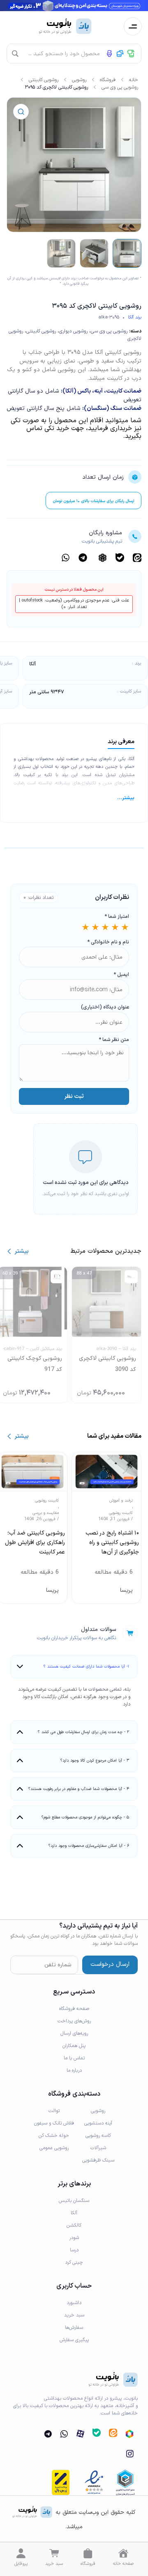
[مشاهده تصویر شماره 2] (94, 253)
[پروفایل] (21, 2553)
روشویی (79, 80)
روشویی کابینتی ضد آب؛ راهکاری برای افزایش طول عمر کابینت (35, 1543)
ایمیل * (121, 975)
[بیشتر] (9, 1251)
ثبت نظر (74, 1096)
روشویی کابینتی (44, 80)
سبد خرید (54, 2564)
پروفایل (21, 2564)
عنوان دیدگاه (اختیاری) (105, 1007)
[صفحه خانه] (123, 2553)
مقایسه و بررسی (46, 1513)
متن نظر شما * (114, 1040)
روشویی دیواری (73, 331)
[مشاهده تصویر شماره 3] (61, 253)
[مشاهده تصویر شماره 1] (127, 253)
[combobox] (81, 54)
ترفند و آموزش (121, 1501)
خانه (134, 80)
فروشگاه (108, 80)
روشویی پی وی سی (120, 87)
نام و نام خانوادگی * (108, 942)
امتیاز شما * (117, 917)
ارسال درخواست (110, 1964)
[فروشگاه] (88, 2553)
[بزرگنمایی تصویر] (21, 112)
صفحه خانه (123, 2564)
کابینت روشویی (121, 1513)
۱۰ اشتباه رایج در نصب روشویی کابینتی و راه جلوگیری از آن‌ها (112, 1543)
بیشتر (22, 1251)
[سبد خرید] (54, 2553)
